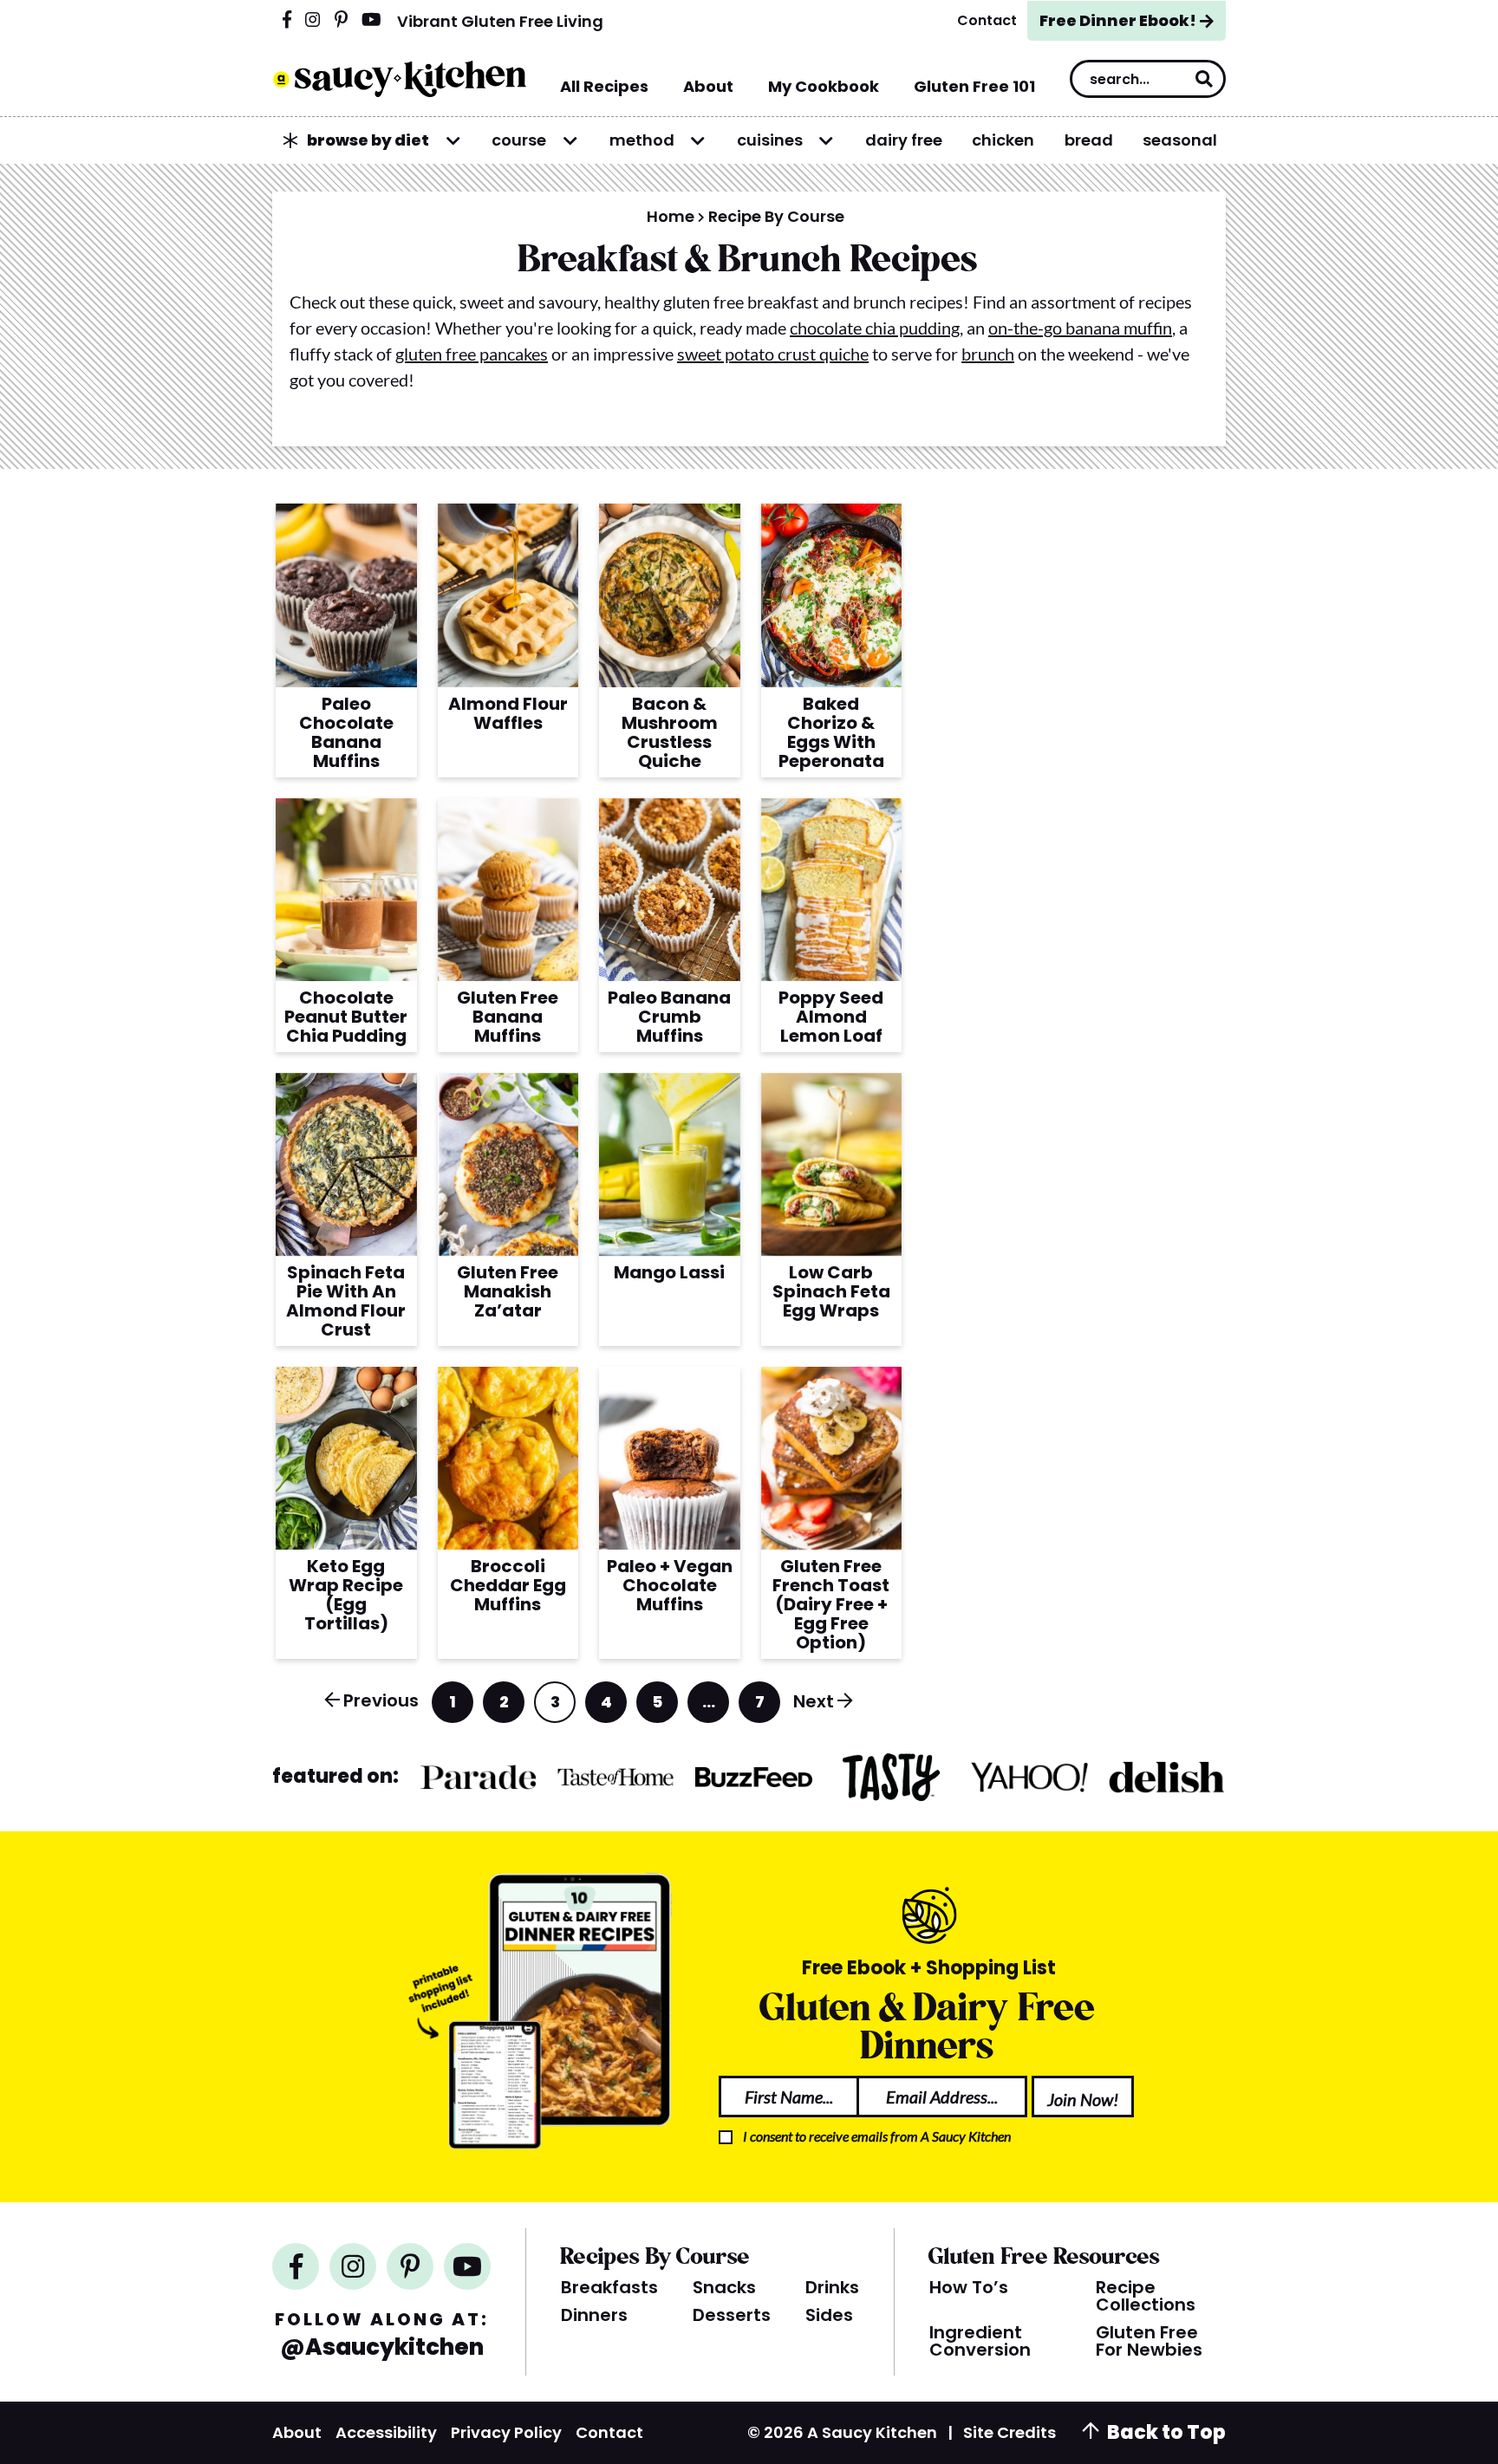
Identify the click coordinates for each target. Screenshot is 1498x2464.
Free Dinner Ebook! (1118, 20)
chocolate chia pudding (875, 328)
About (297, 2432)
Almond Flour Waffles (508, 713)
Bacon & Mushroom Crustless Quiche (670, 732)
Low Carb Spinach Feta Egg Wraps (831, 1291)
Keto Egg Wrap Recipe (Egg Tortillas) (346, 1595)
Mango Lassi (669, 1272)
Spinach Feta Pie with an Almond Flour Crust (346, 1301)
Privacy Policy (506, 2432)
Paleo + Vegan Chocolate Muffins (670, 1585)
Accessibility (386, 2432)
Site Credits (1010, 2432)
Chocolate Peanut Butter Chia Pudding (346, 1017)
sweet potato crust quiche (773, 354)
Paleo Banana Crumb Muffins (669, 1017)
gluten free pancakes (472, 354)
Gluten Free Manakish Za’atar (508, 1291)
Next (814, 1701)
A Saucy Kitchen (399, 79)
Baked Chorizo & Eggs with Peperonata (831, 732)
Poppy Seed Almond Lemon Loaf (831, 1017)
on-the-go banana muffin (1080, 328)
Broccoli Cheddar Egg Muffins (508, 1585)
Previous (381, 1700)
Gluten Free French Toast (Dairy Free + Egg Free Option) (831, 1604)
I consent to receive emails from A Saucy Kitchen (877, 2136)
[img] (287, 21)
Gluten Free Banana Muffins (508, 1017)
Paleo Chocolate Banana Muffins (346, 732)
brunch (988, 354)
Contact (609, 2432)
